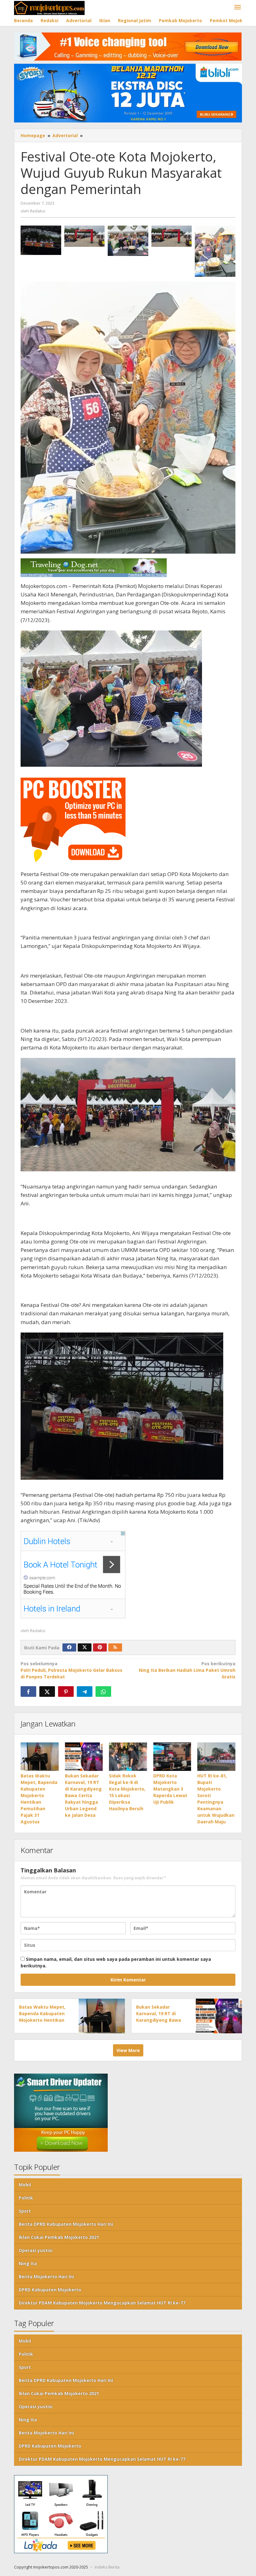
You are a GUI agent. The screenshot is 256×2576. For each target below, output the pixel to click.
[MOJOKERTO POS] (49, 7)
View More (128, 2050)
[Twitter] (85, 1647)
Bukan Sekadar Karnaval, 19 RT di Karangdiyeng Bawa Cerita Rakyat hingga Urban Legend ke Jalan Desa (83, 1795)
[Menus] (238, 7)
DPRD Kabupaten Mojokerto (50, 2290)
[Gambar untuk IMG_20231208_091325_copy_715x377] (85, 236)
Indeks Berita (107, 2567)
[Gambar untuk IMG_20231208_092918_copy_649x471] (41, 240)
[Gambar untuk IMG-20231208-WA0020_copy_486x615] (215, 251)
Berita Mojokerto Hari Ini (46, 2277)
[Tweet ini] (47, 1692)
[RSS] (115, 1647)
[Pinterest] (100, 1647)
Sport (25, 2211)
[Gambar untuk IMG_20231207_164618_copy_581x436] (128, 241)
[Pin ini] (66, 1692)
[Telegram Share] (85, 1692)
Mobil (25, 2185)
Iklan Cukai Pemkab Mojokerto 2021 (59, 2237)
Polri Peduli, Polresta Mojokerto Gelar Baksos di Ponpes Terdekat (71, 1670)
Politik (26, 2198)
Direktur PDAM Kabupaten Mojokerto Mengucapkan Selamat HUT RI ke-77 (102, 2303)
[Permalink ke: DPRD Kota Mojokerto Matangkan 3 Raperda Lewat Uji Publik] (172, 1757)
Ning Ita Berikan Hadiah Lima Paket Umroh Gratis (187, 1670)
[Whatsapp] (103, 1692)
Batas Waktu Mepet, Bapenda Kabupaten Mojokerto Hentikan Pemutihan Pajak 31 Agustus (42, 2020)
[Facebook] (69, 1647)
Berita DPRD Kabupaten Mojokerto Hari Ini (66, 2224)
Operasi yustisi (36, 2250)
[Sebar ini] (28, 1692)
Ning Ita (28, 2263)
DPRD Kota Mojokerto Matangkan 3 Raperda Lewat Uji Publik (170, 1789)
